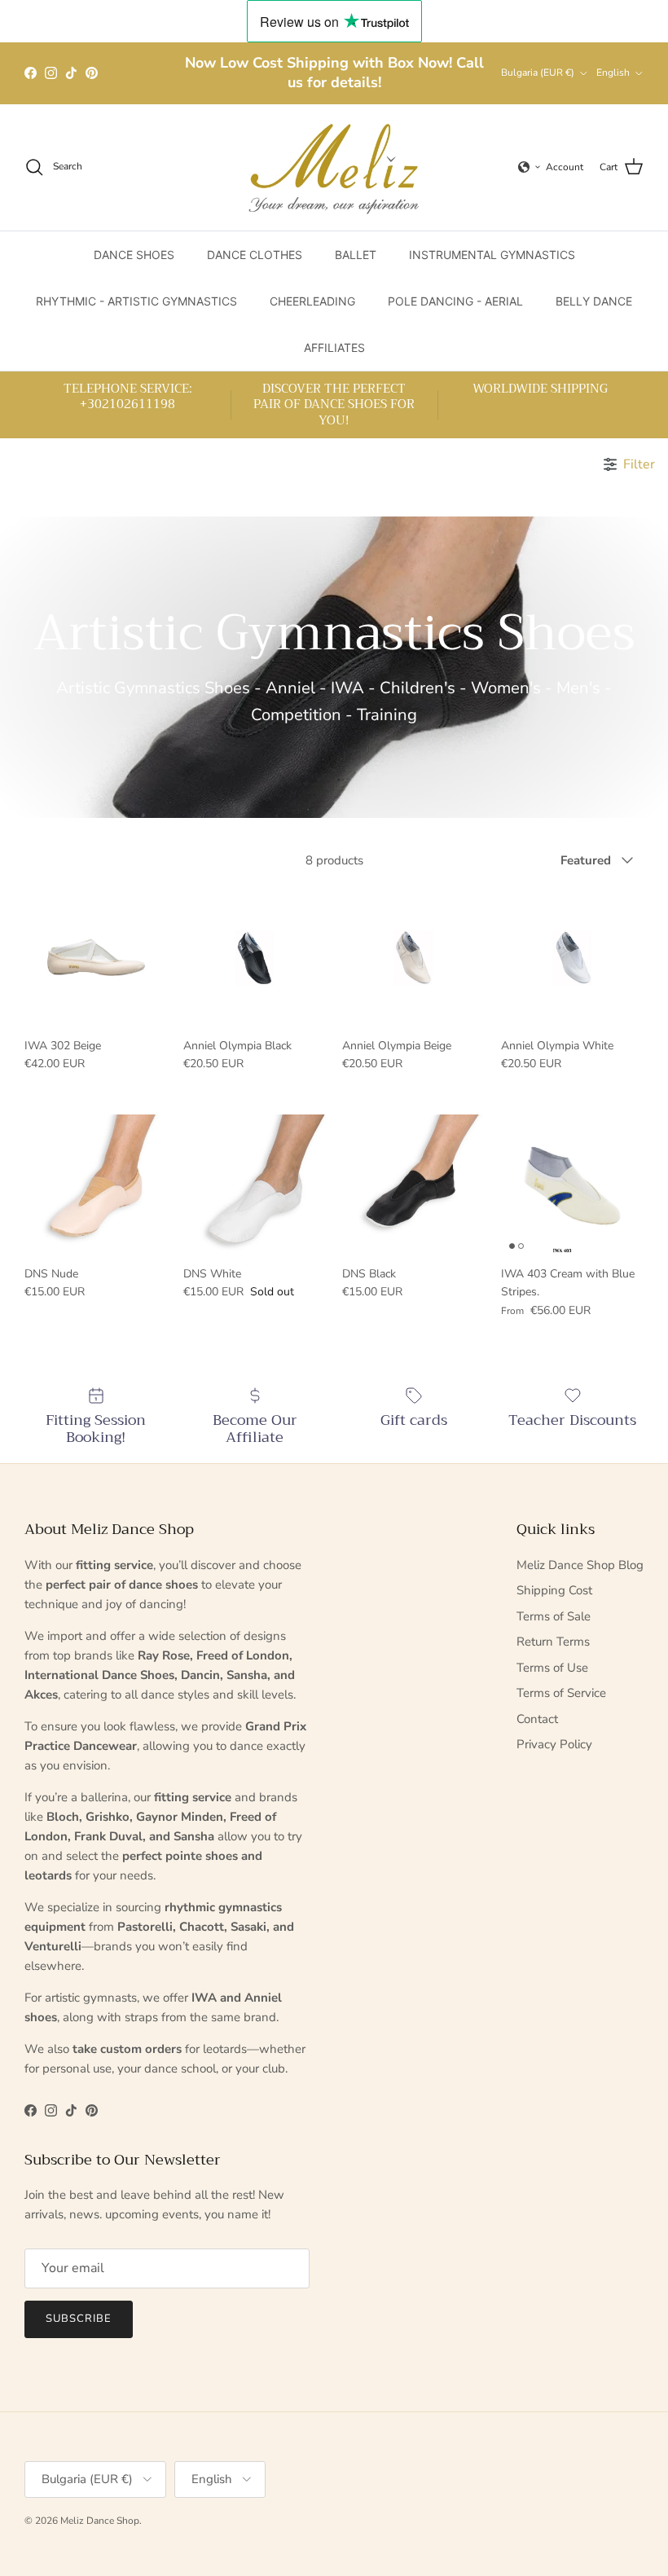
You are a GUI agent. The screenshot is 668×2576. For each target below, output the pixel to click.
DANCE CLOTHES (255, 255)
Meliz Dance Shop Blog (580, 1565)
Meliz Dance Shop (100, 2521)
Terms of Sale (554, 1616)
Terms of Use (552, 1668)
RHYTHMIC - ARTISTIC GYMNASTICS (136, 301)
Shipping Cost (554, 1590)
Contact (537, 1719)
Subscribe (79, 2319)
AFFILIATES (334, 347)
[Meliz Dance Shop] (334, 167)
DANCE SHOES (134, 255)
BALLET (356, 255)
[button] (530, 167)
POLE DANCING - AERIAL (455, 301)
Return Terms (553, 1642)
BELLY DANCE (594, 301)
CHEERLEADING (312, 301)
